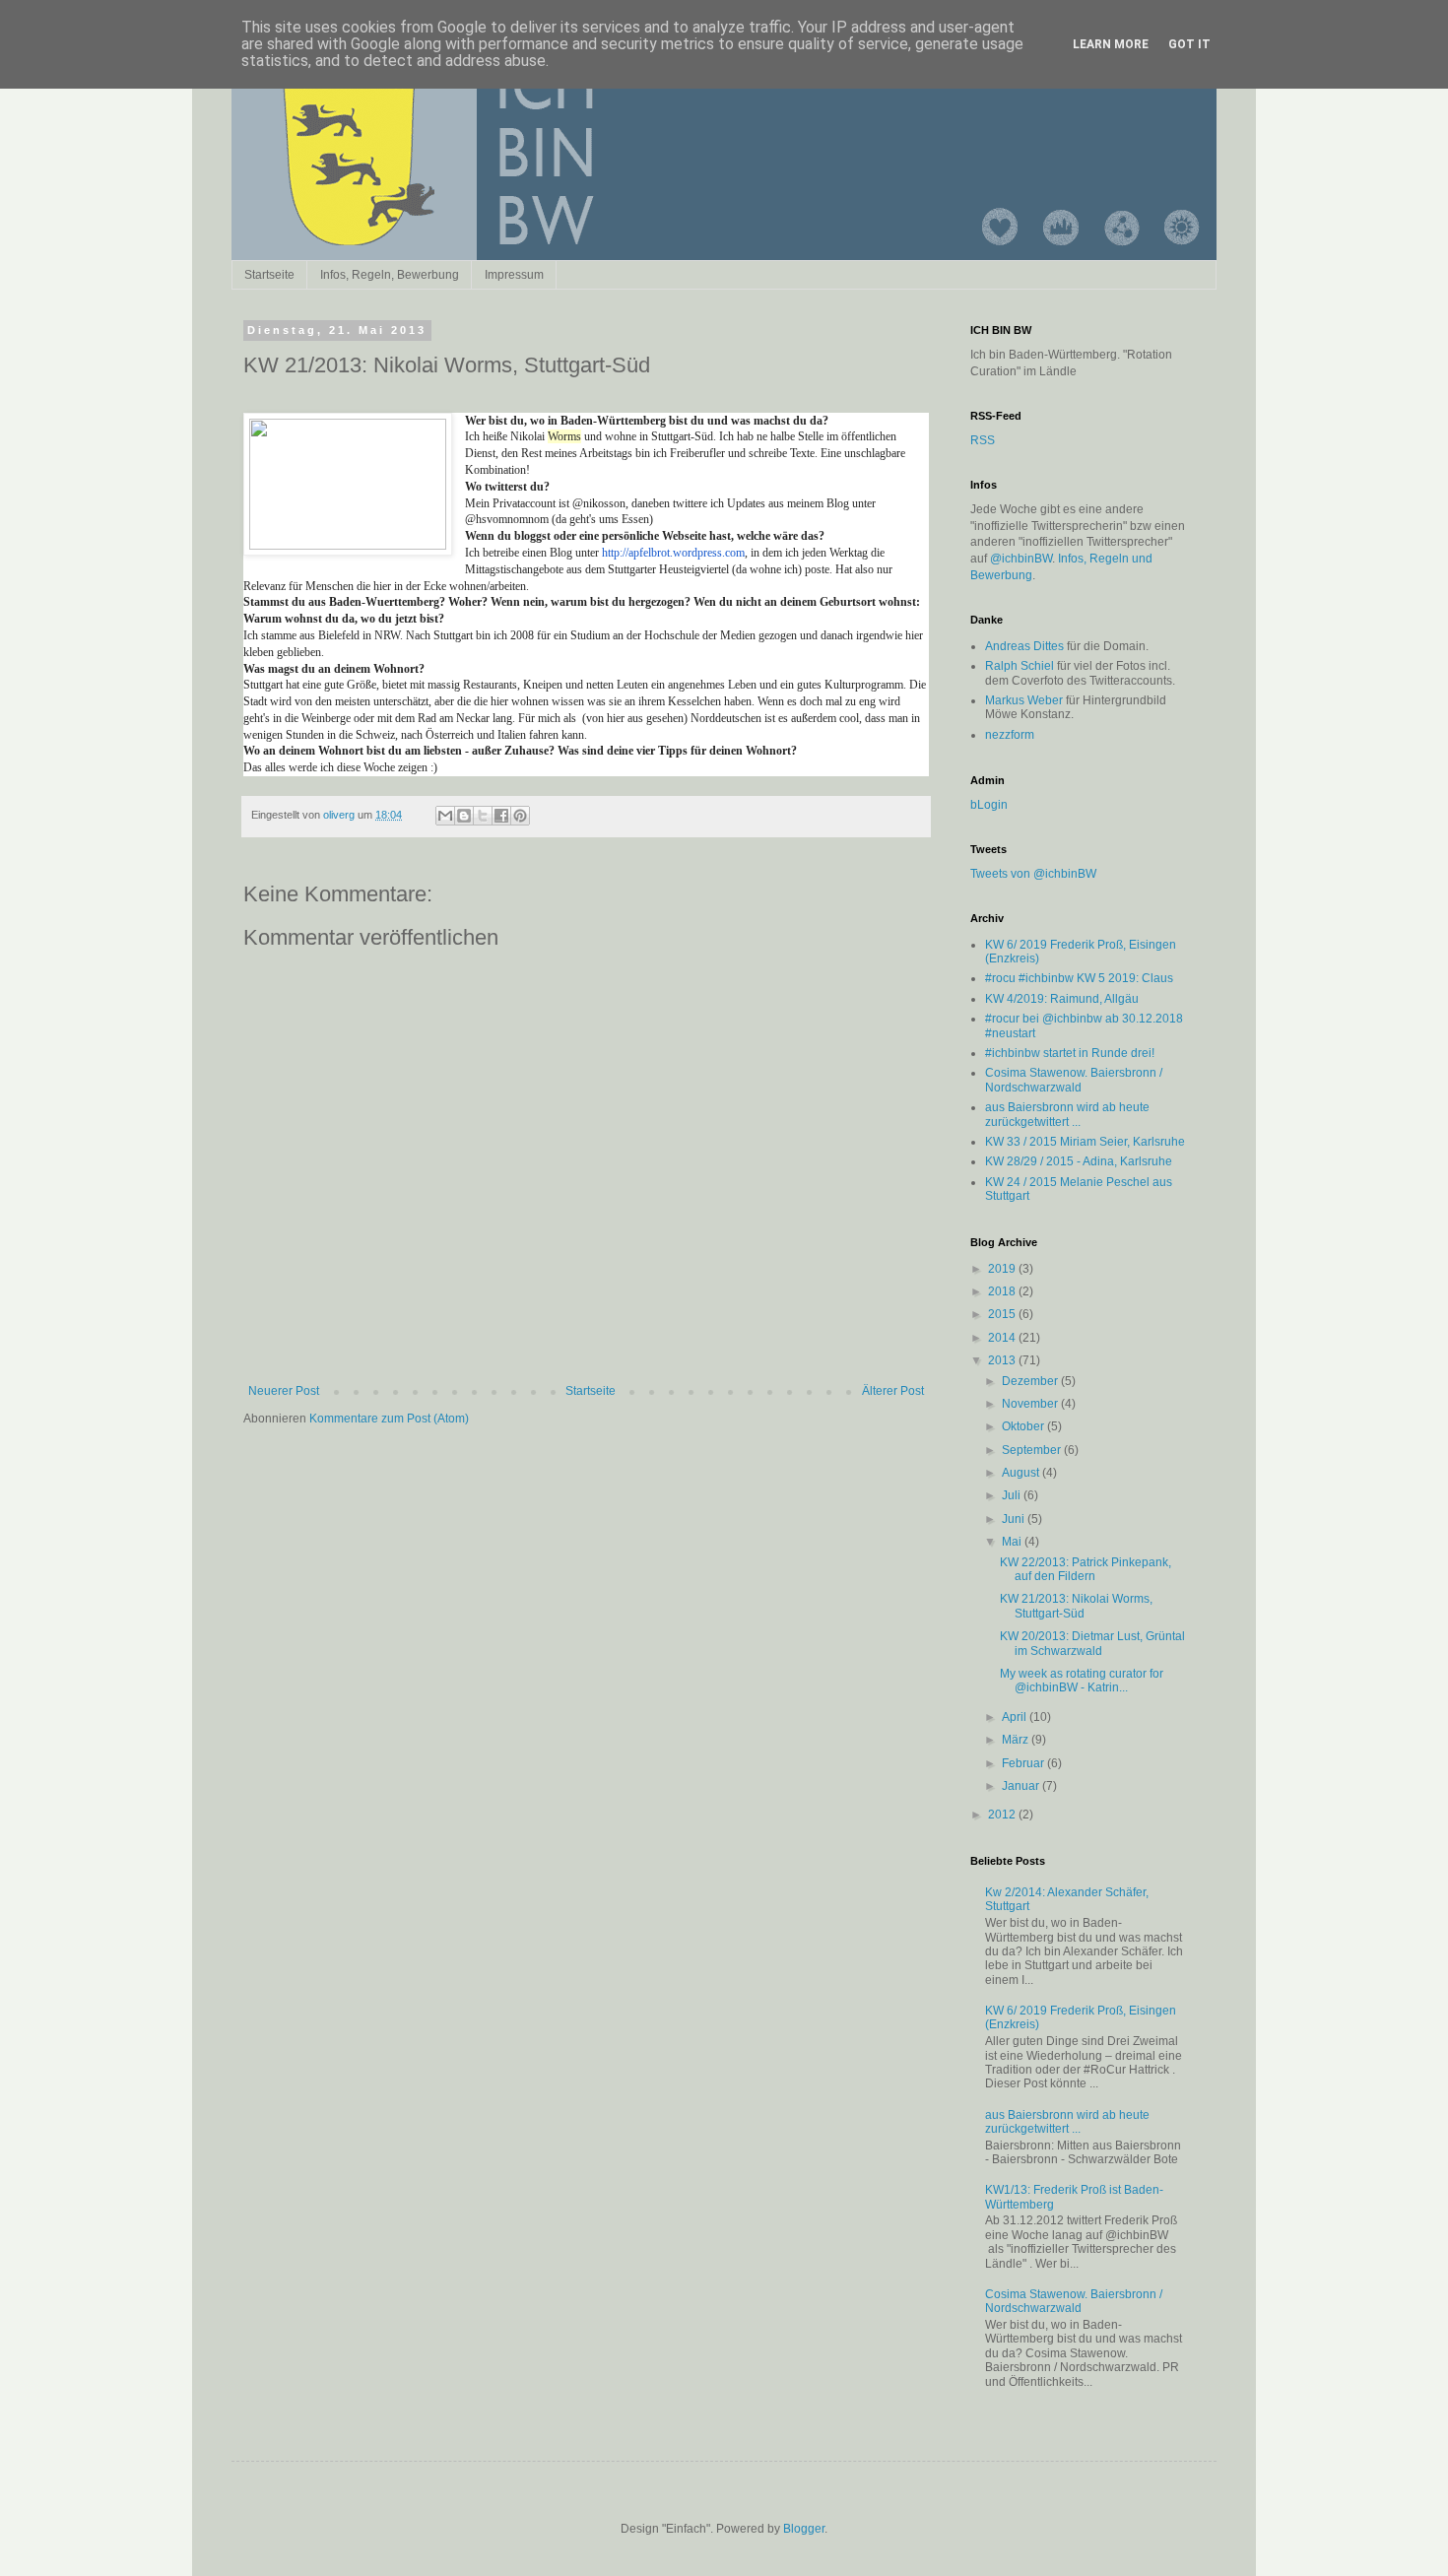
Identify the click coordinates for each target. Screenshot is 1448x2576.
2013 (1003, 1360)
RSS (983, 440)
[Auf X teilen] (483, 816)
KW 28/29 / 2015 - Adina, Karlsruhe (1079, 1161)
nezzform (1010, 735)
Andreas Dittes (1024, 646)
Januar (1022, 1786)
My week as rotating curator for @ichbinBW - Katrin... (1082, 1681)
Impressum (514, 275)
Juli (1013, 1495)
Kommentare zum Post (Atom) (389, 1419)
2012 (1003, 1815)
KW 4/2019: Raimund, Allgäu (1062, 999)
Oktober (1024, 1426)
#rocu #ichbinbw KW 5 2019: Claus (1079, 978)
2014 (1003, 1338)
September (1033, 1450)
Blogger (804, 2529)
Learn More (1111, 44)
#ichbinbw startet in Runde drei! (1070, 1053)
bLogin (989, 805)
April (1016, 1717)
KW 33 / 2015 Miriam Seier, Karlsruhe (1085, 1142)
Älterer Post (893, 1391)
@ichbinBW (1021, 559)
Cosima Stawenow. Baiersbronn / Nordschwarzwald (1074, 1080)
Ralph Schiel (1020, 666)
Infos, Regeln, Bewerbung (390, 275)
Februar (1024, 1763)
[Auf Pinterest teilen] (520, 816)
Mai (1013, 1542)
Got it (1189, 44)
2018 (1003, 1291)
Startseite (269, 275)
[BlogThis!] (464, 816)
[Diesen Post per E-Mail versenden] (445, 816)
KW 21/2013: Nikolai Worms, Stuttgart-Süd (1076, 1606)
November (1031, 1404)
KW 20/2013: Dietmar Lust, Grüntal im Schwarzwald (1092, 1643)
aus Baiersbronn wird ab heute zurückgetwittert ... (1067, 1114)
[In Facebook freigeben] (501, 816)
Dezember (1031, 1381)
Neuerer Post (284, 1391)
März (1017, 1740)
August (1022, 1473)
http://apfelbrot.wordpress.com (673, 553)
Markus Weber (1024, 700)
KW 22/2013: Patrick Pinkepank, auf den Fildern (1086, 1569)
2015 (1003, 1314)
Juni (1015, 1519)
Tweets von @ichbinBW (1033, 874)
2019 (1003, 1269)
